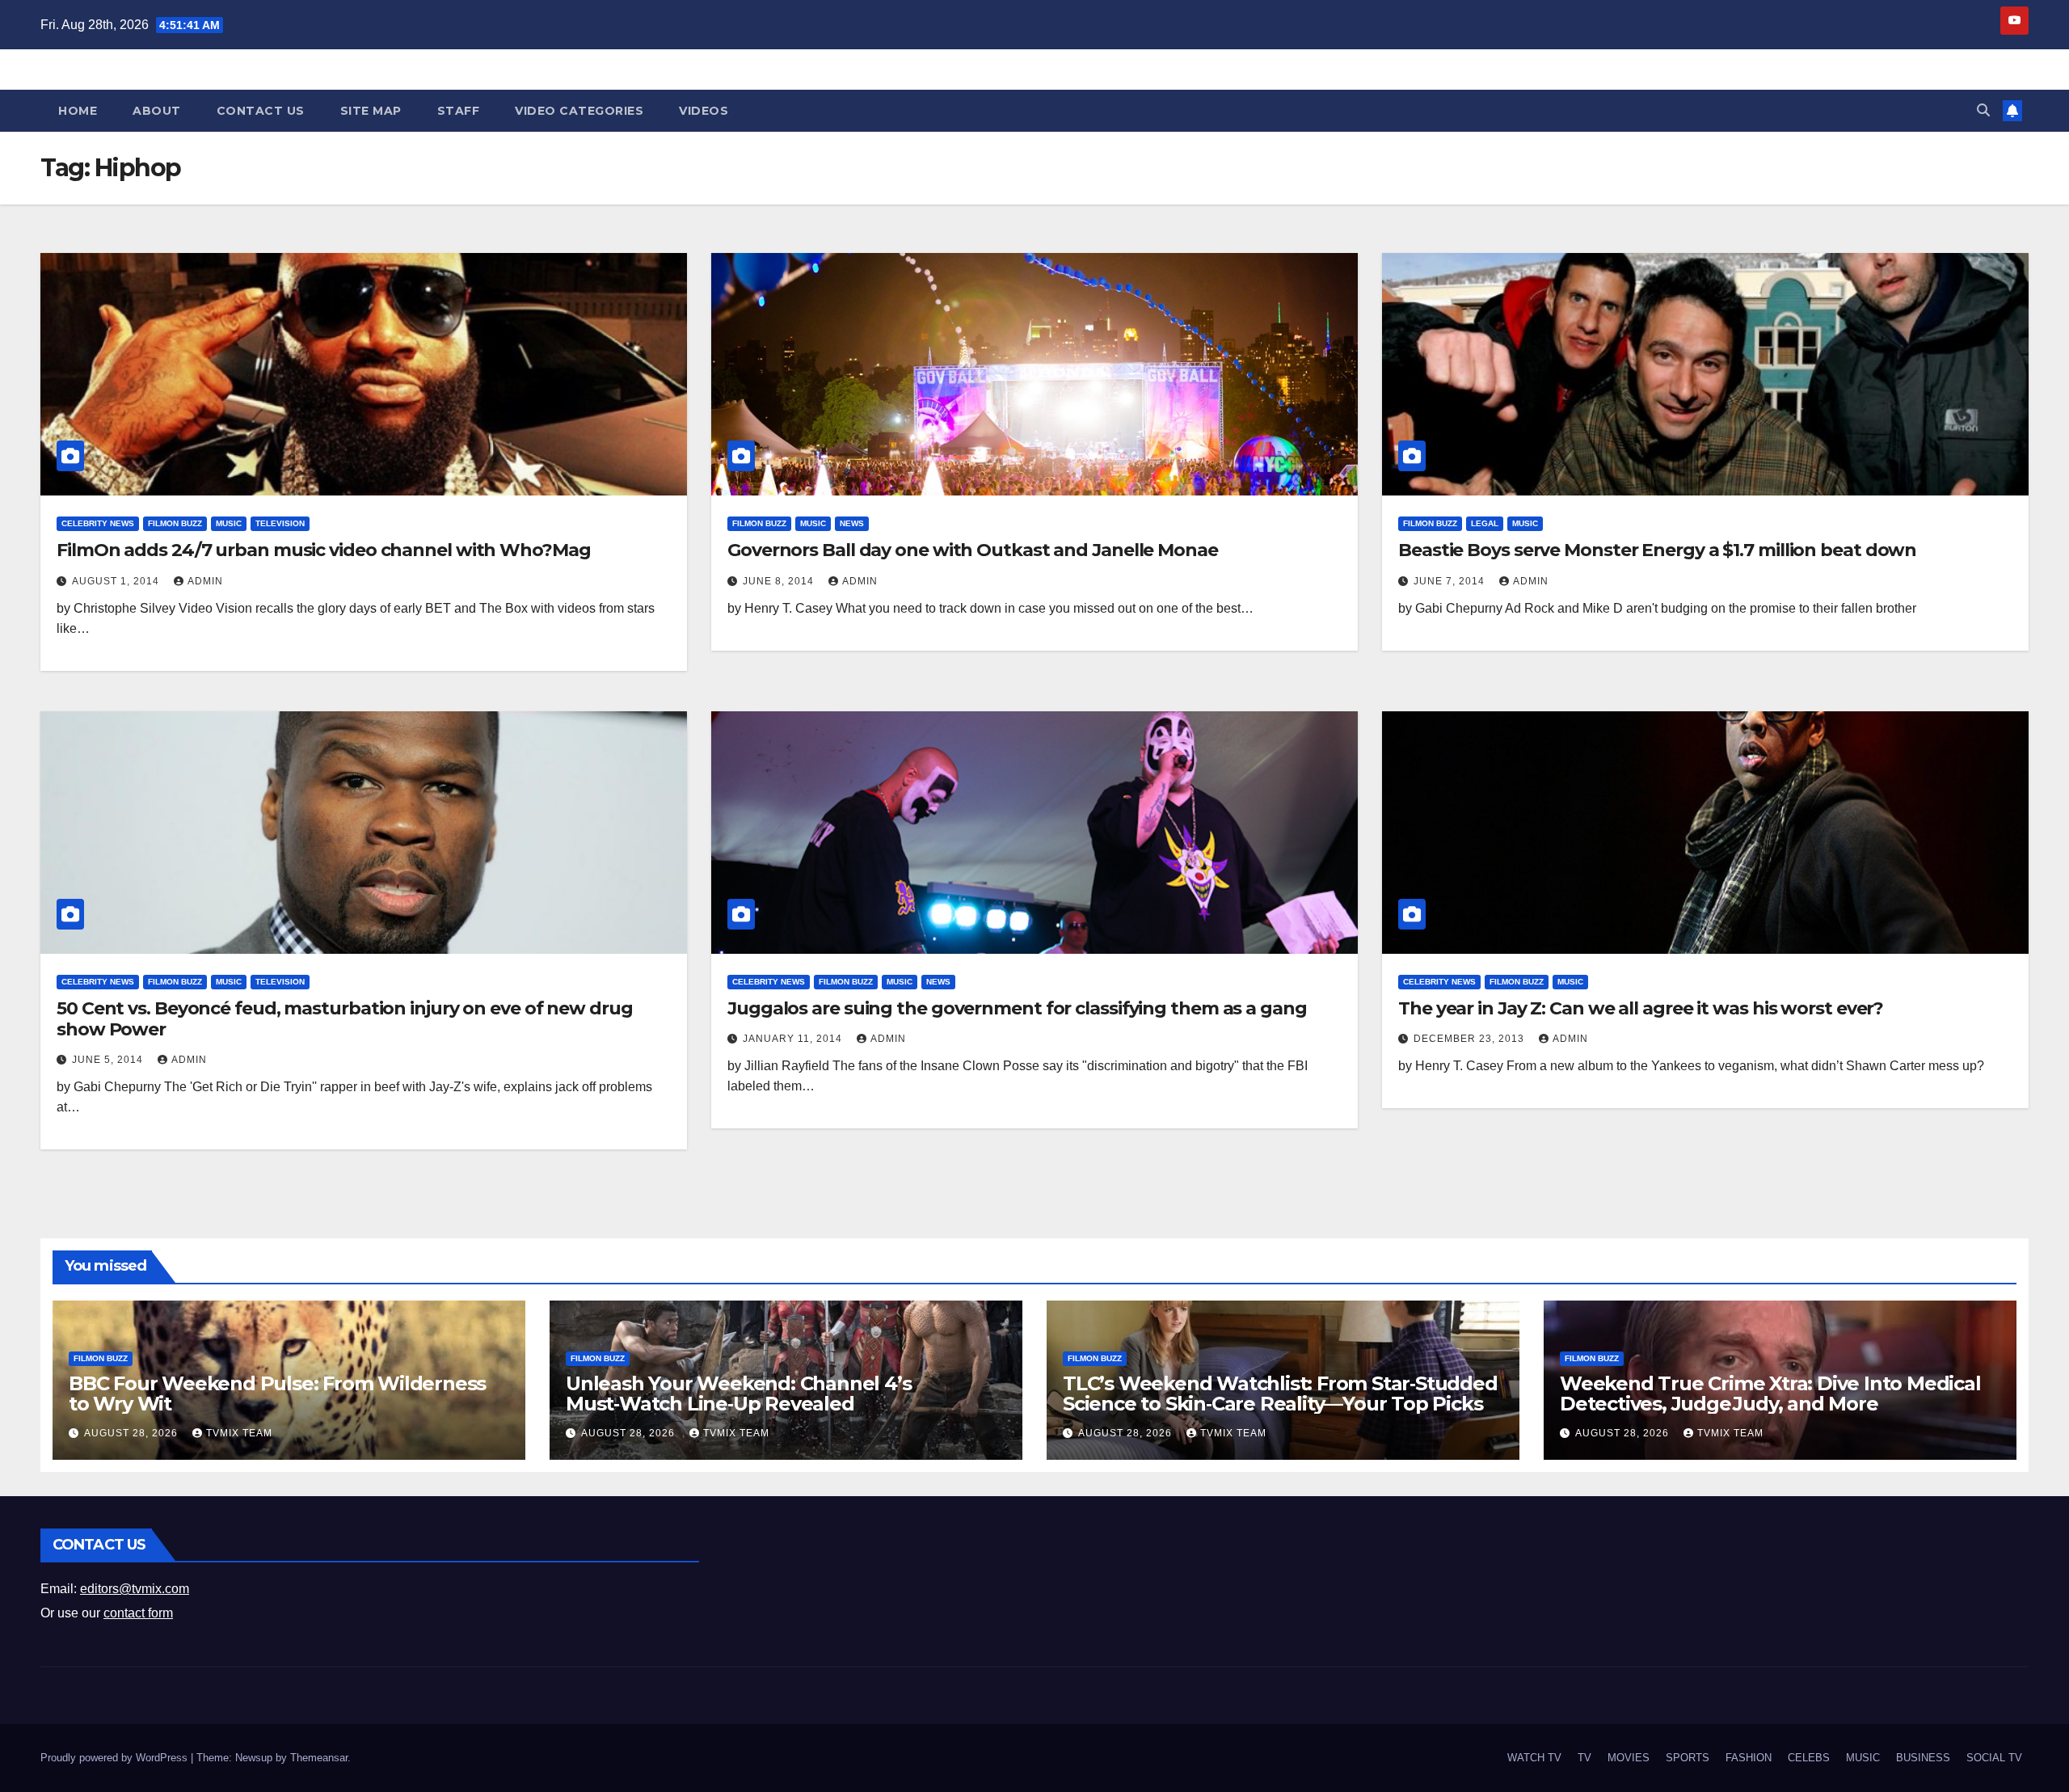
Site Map (371, 111)
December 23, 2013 (1471, 1039)
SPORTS (1688, 1758)
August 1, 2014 (117, 581)
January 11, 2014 (794, 1039)
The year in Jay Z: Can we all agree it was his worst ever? (1641, 1008)
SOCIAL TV (1994, 1758)
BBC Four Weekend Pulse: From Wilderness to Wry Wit (277, 1394)
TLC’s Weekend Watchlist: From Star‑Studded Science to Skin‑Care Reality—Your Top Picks (1280, 1394)
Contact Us (261, 111)
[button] (1983, 110)
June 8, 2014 (780, 581)
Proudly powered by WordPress (116, 1758)
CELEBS (1809, 1758)
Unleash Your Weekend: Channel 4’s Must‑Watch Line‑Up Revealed (738, 1394)
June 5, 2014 (109, 1060)
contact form (138, 1613)
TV (1584, 1758)
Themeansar (319, 1758)
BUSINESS (1923, 1758)
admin (205, 581)
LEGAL (1485, 523)
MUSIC (229, 523)
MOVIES (1629, 1758)
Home (78, 111)
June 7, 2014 (1451, 581)
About (157, 111)
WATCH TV (1534, 1758)
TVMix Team (239, 1433)
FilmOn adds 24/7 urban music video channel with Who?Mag (324, 550)
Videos (704, 111)
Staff (459, 111)
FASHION (1749, 1758)
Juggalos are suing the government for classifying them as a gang (1017, 1008)
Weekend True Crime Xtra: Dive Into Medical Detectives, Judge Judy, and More (1770, 1394)
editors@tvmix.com (135, 1589)
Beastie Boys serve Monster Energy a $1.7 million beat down (1657, 550)
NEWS (852, 523)
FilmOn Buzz (175, 523)
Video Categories (579, 111)
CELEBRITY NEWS (98, 523)
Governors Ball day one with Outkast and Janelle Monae (973, 550)
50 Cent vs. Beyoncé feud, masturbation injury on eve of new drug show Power (345, 1019)
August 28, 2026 (133, 1433)
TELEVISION (280, 523)
